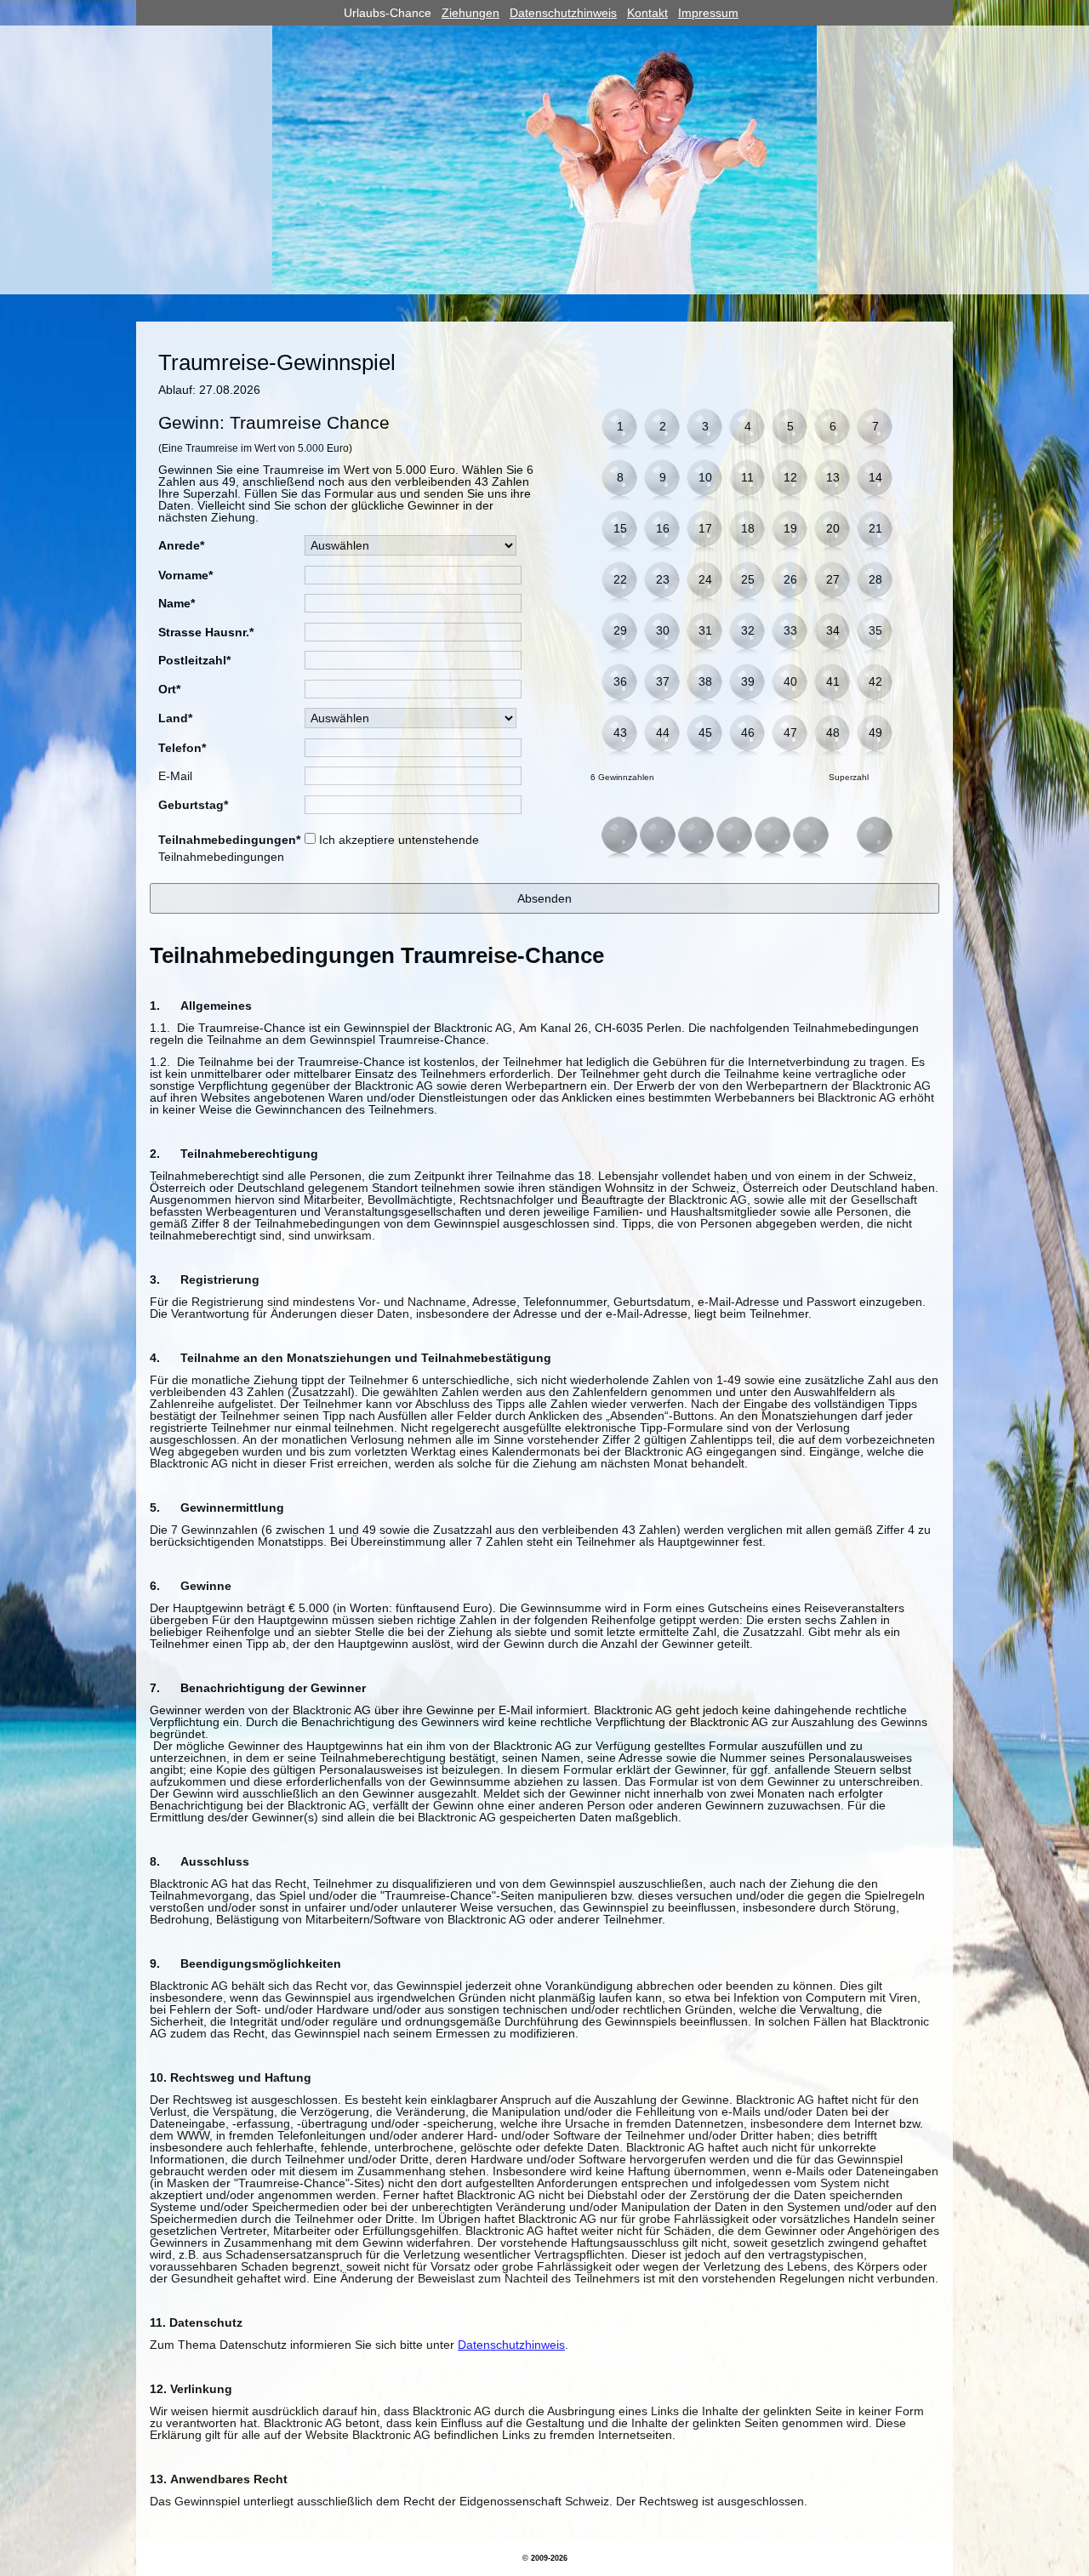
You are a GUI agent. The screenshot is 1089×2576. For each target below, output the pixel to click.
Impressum (708, 13)
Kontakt (647, 13)
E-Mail (175, 776)
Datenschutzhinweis (563, 13)
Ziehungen (470, 13)
